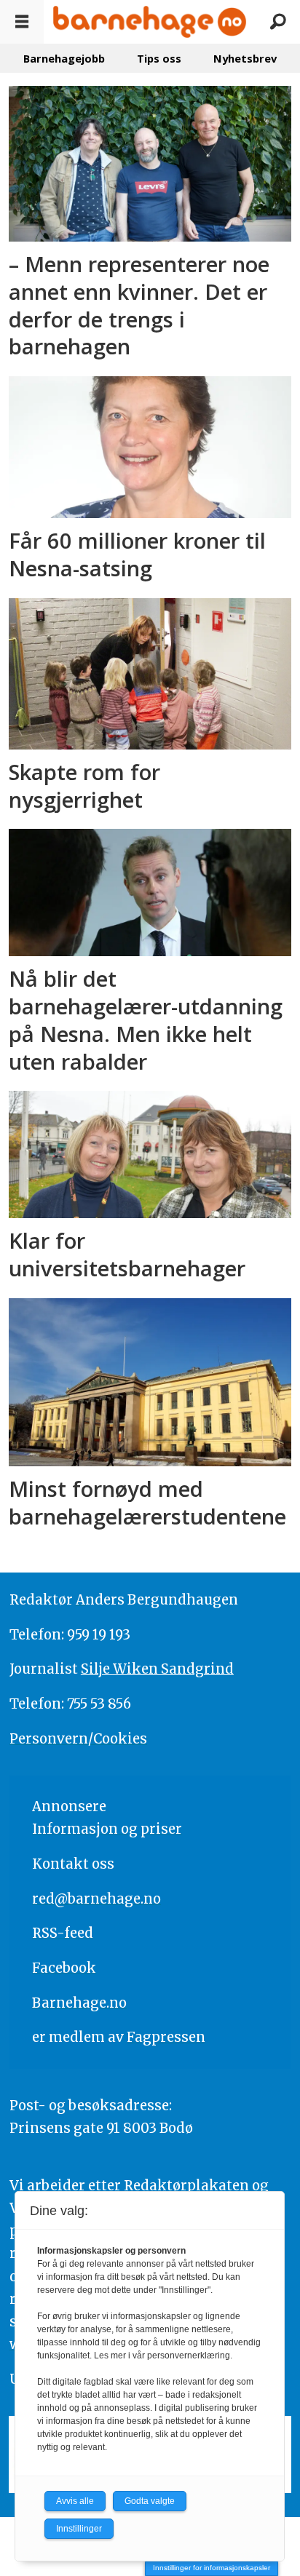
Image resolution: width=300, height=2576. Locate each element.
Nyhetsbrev (245, 58)
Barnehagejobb (64, 58)
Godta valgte (150, 2501)
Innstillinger (79, 2529)
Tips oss (159, 58)
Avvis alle (75, 2501)
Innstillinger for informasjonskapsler (212, 2568)
